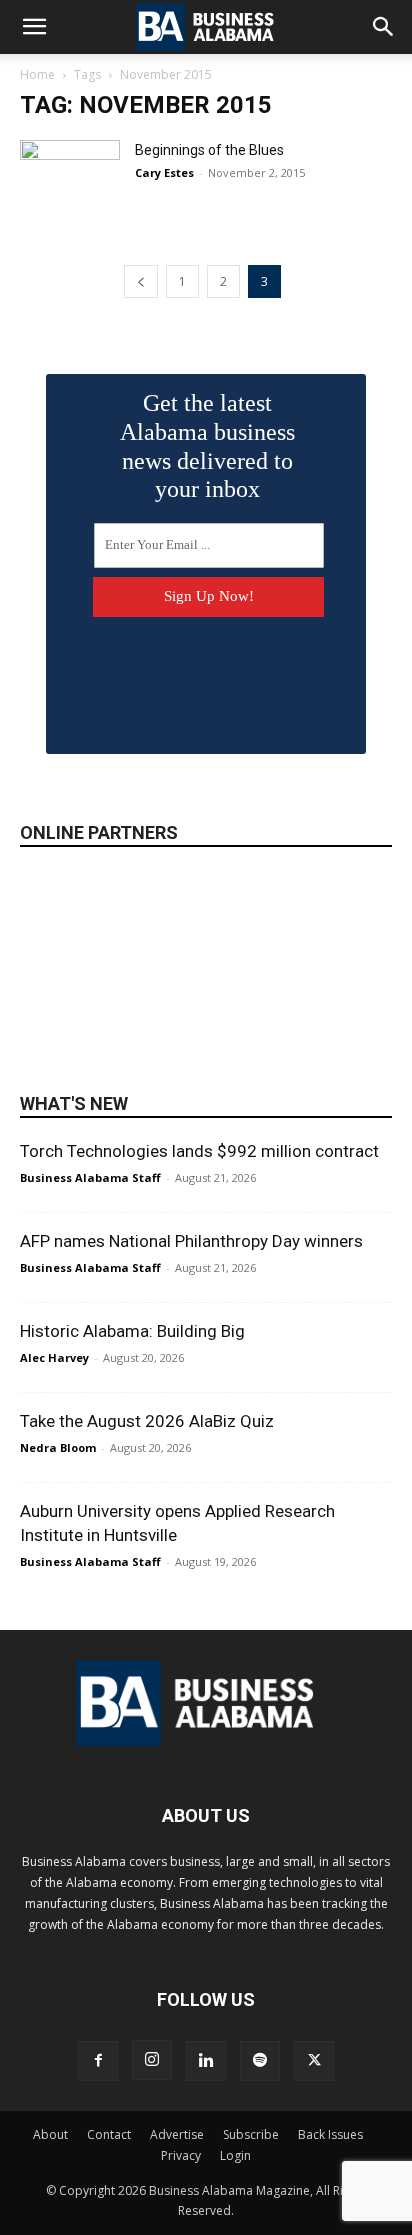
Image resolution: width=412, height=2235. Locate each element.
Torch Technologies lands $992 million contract (199, 1151)
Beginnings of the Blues (209, 150)
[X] (314, 2061)
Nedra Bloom (58, 1447)
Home (37, 74)
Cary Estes (164, 172)
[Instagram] (152, 2060)
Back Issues (330, 2134)
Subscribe (251, 2134)
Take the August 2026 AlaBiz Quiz (147, 1421)
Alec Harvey (54, 1357)
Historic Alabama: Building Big (132, 1331)
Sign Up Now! (209, 596)
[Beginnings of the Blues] (70, 174)
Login (235, 2155)
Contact (109, 2134)
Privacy (181, 2155)
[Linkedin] (206, 2061)
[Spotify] (260, 2061)
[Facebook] (98, 2061)
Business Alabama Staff (90, 1177)
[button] (34, 27)
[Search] (384, 27)
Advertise (177, 2134)
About (50, 2134)
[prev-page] (141, 281)
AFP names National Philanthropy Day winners (191, 1241)
